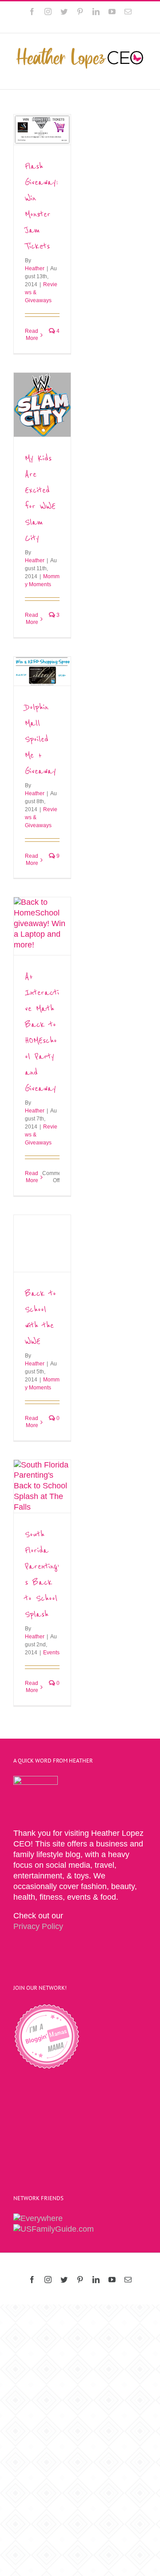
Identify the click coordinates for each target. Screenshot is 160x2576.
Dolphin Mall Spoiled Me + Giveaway (40, 739)
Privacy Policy (38, 1926)
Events (51, 1653)
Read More (32, 335)
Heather (35, 268)
